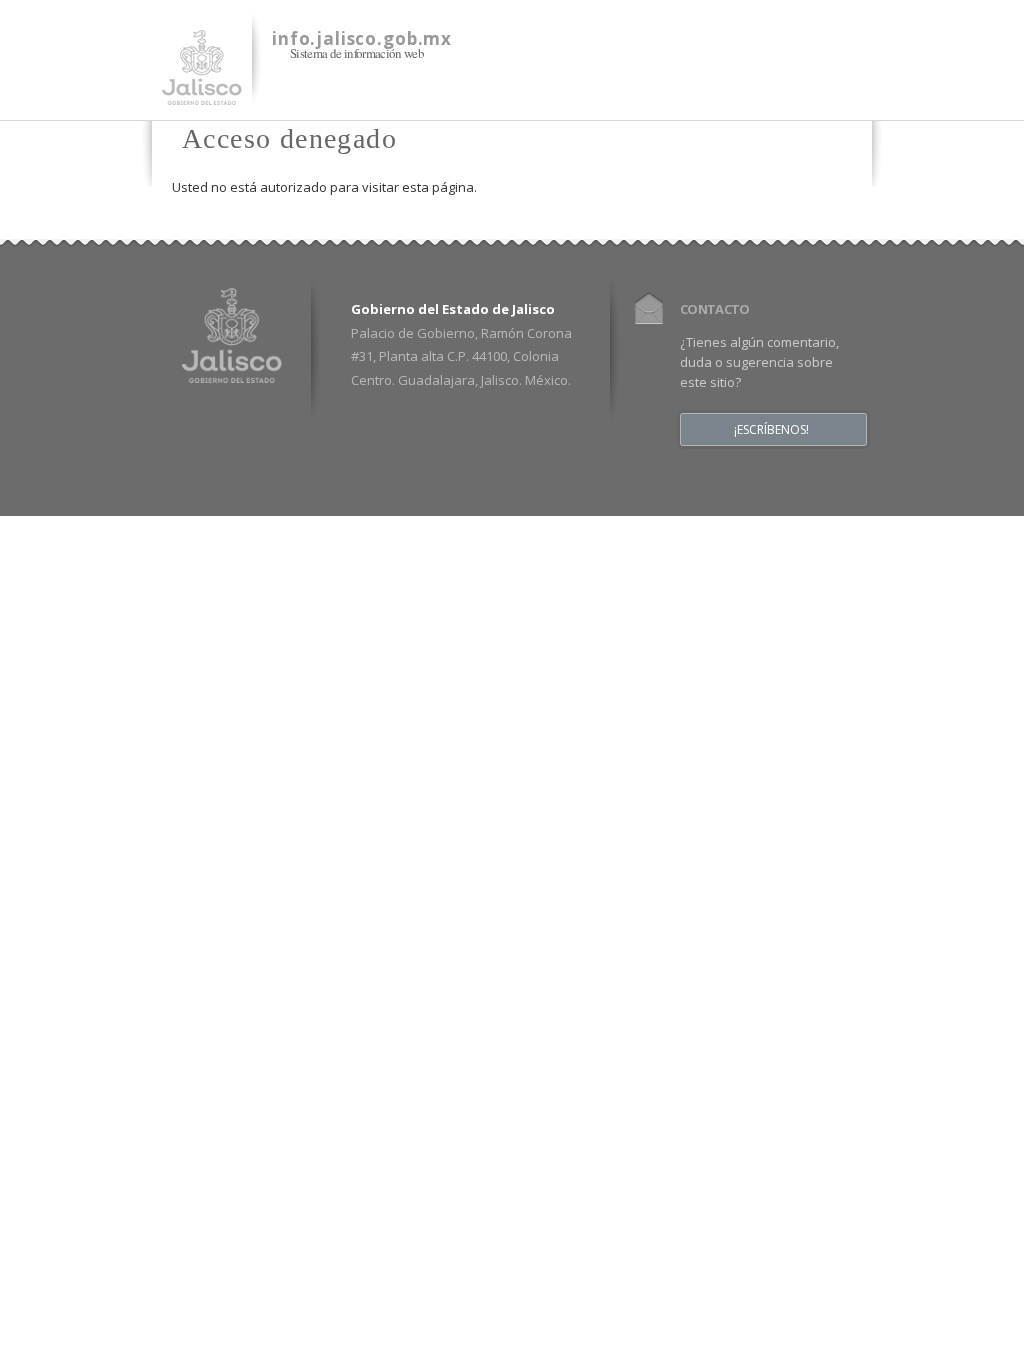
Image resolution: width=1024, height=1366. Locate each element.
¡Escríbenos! (771, 430)
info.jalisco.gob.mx (362, 38)
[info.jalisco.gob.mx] (202, 93)
